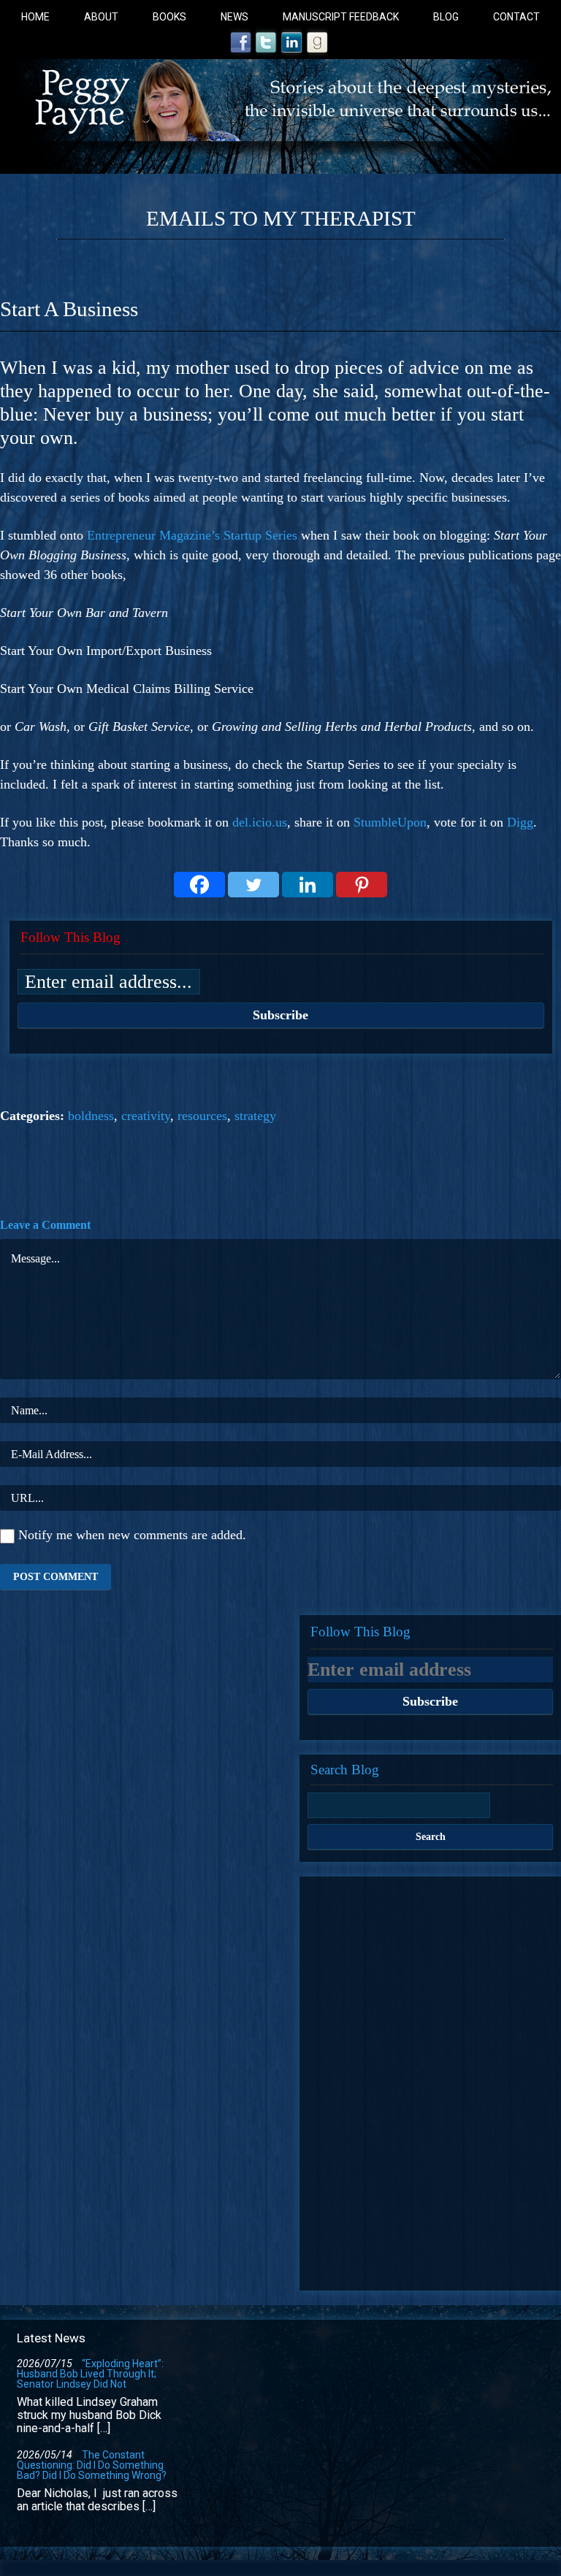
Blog (446, 17)
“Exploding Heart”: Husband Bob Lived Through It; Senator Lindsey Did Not (90, 2374)
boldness (91, 1116)
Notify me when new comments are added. (132, 1535)
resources (202, 1116)
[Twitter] (253, 885)
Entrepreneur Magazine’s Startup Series (192, 535)
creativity (146, 1116)
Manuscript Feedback (341, 17)
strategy (255, 1116)
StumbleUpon (390, 822)
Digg (520, 822)
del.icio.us (260, 822)
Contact (516, 17)
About (101, 17)
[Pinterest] (362, 885)
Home (35, 17)
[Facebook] (199, 885)
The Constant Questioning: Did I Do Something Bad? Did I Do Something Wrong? (92, 2465)
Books (169, 17)
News (234, 17)
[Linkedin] (308, 885)
